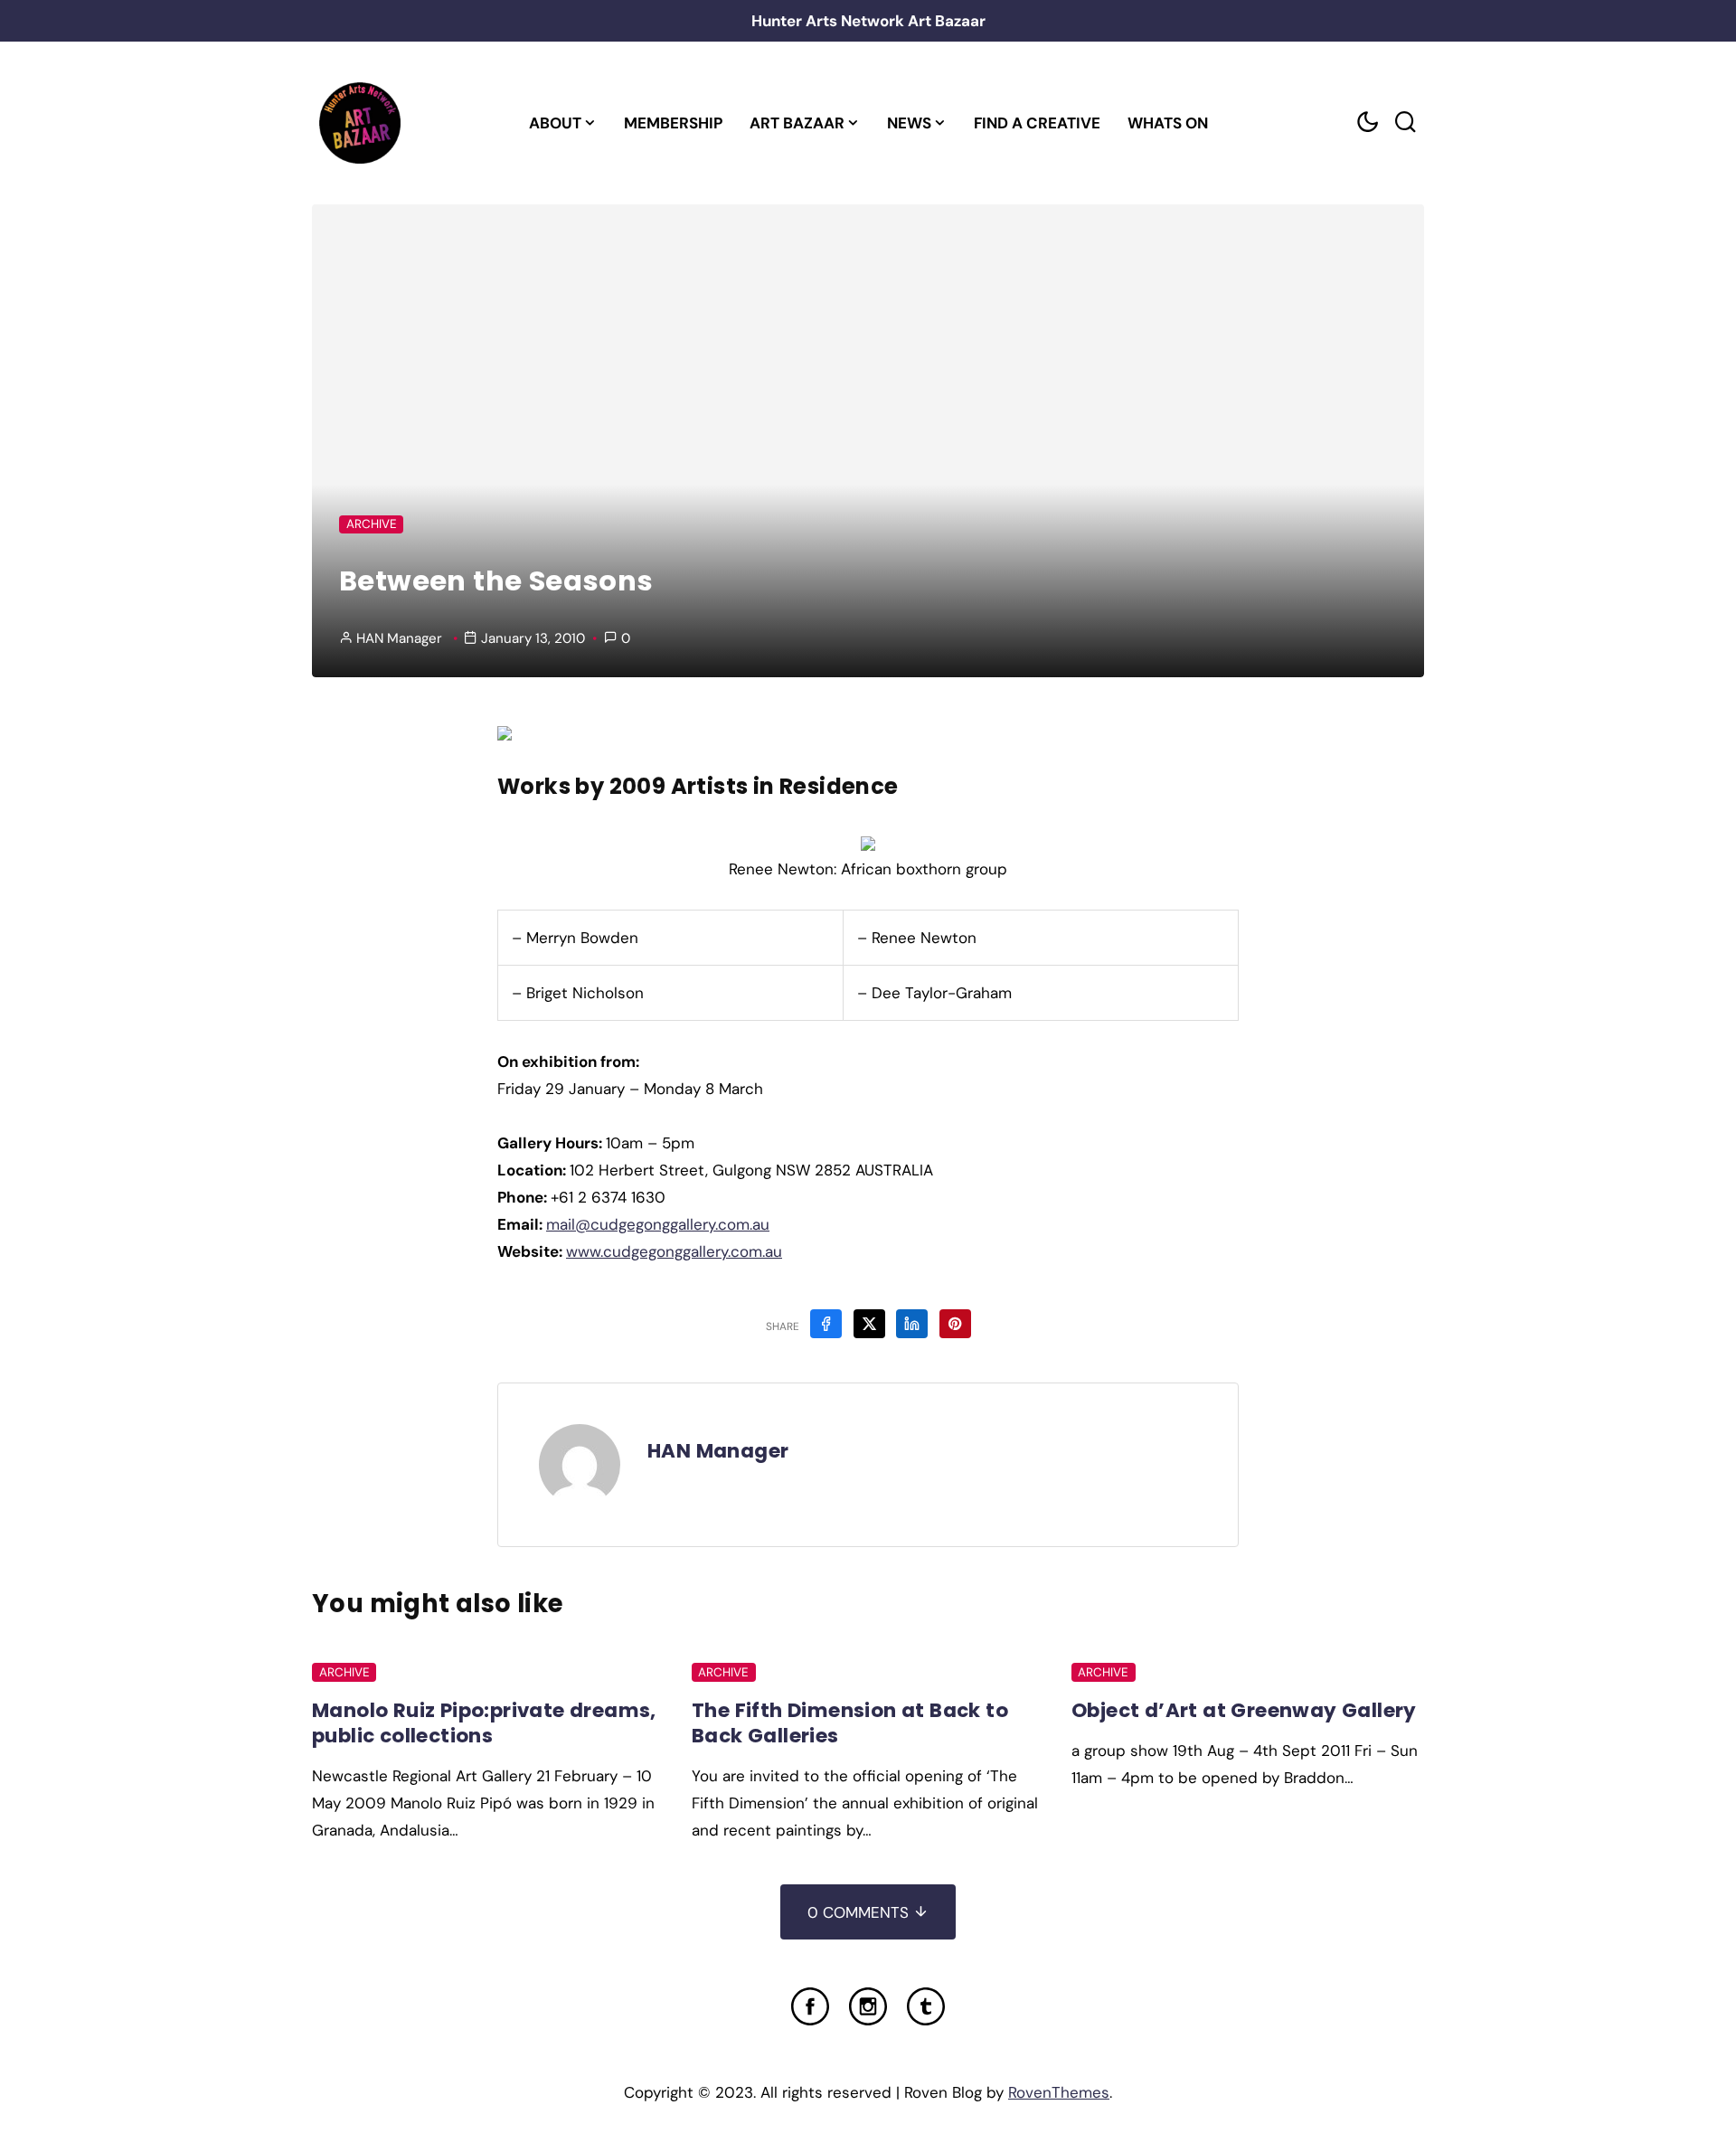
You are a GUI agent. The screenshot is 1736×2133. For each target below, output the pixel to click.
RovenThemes (1059, 2092)
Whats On (1168, 123)
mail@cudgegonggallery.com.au (658, 1224)
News (909, 123)
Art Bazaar (797, 123)
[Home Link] (359, 123)
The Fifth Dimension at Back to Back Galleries (850, 1723)
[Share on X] (869, 1324)
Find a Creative (1037, 123)
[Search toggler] (1405, 123)
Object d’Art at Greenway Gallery (1244, 1710)
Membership (673, 123)
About (555, 123)
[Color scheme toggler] (1367, 123)
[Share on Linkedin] (912, 1324)
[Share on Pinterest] (955, 1324)
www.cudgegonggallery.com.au (674, 1251)
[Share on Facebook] (826, 1324)
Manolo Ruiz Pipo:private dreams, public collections (484, 1723)
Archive (372, 524)
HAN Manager (399, 638)
